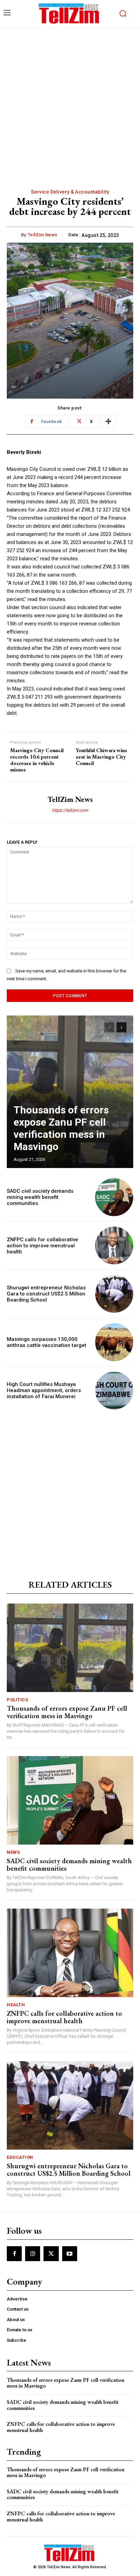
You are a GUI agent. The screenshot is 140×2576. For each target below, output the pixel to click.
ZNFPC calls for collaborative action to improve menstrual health (42, 1246)
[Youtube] (70, 2254)
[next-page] (121, 1027)
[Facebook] (14, 2254)
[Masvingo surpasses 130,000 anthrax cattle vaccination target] (114, 1342)
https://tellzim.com (70, 810)
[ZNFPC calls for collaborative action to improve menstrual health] (114, 1246)
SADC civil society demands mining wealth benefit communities (40, 1197)
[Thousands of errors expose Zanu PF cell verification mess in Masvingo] (70, 1092)
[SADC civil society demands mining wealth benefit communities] (114, 1197)
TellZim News (43, 235)
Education (20, 2157)
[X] (51, 2254)
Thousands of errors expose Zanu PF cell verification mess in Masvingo (61, 1128)
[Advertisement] (70, 101)
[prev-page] (109, 1027)
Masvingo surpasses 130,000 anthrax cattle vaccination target (47, 1342)
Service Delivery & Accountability (70, 192)
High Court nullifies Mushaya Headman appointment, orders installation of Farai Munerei (44, 1390)
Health (16, 2005)
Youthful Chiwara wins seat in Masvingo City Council (101, 757)
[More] (108, 422)
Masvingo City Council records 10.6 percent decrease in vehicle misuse (37, 760)
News (13, 1852)
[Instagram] (33, 2254)
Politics (17, 1700)
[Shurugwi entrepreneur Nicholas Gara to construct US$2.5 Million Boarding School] (114, 1294)
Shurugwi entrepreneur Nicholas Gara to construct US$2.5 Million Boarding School (46, 1294)
